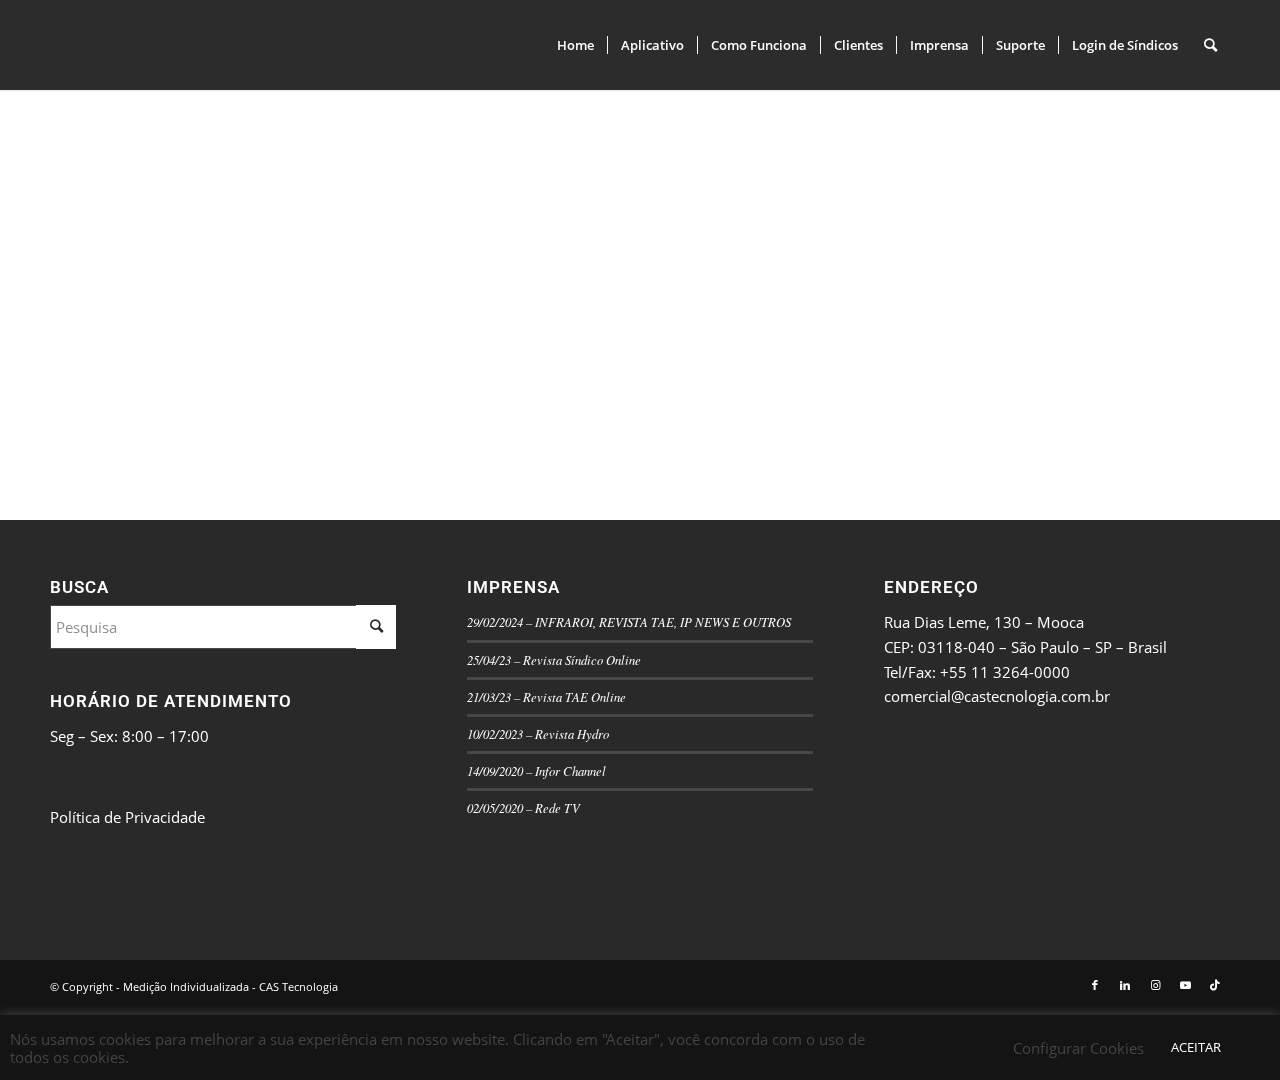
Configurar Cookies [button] (1078, 1048)
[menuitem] (575, 45)
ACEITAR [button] (1196, 1047)
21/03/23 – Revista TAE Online (546, 696)
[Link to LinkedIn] (1125, 985)
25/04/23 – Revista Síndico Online (554, 659)
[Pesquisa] (1210, 45)
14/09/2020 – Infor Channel (536, 770)
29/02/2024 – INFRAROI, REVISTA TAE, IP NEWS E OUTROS (629, 621)
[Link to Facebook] (1095, 985)
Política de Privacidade (127, 817)
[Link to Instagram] (1155, 985)
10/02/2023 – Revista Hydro (538, 733)
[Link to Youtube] (1185, 985)
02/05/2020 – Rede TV (523, 807)
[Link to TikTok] (1215, 985)
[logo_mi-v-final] (200, 45)
